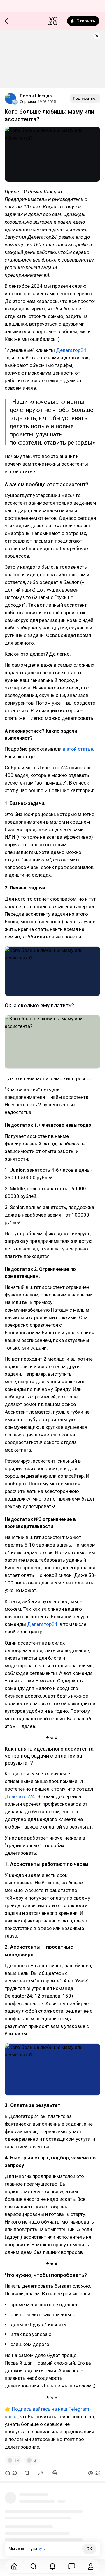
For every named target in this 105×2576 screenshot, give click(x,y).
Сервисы (28, 102)
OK (89, 2549)
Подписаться (85, 98)
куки (42, 2549)
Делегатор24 (71, 350)
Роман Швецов (36, 96)
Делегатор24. (20, 1796)
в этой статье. (78, 749)
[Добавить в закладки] (27, 2473)
